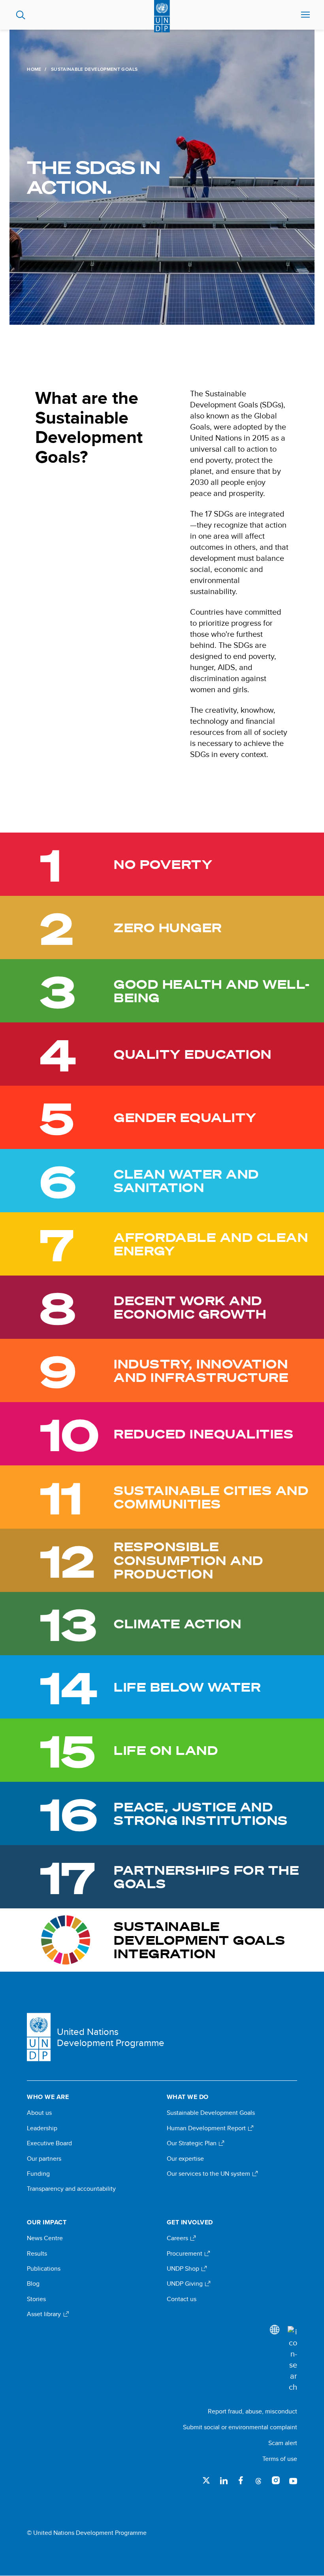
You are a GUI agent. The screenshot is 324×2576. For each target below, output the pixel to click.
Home (34, 69)
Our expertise (185, 2159)
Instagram (276, 2480)
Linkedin (224, 2480)
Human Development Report (207, 2128)
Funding (38, 2174)
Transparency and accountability (71, 2189)
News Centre (45, 2238)
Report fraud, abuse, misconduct (252, 2411)
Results (37, 2254)
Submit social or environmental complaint (240, 2427)
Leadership (42, 2128)
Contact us (182, 2299)
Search (21, 15)
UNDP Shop (184, 2269)
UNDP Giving (186, 2284)
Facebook (241, 2480)
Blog (33, 2284)
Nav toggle (305, 15)
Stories (36, 2299)
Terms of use (280, 2459)
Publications (44, 2269)
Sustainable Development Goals (211, 2113)
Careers (178, 2238)
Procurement (185, 2254)
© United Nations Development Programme (87, 2533)
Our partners (44, 2159)
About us (39, 2113)
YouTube (293, 2480)
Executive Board (49, 2143)
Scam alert (283, 2443)
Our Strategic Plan (192, 2143)
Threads (258, 2480)
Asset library (45, 2314)
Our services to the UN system (209, 2174)
